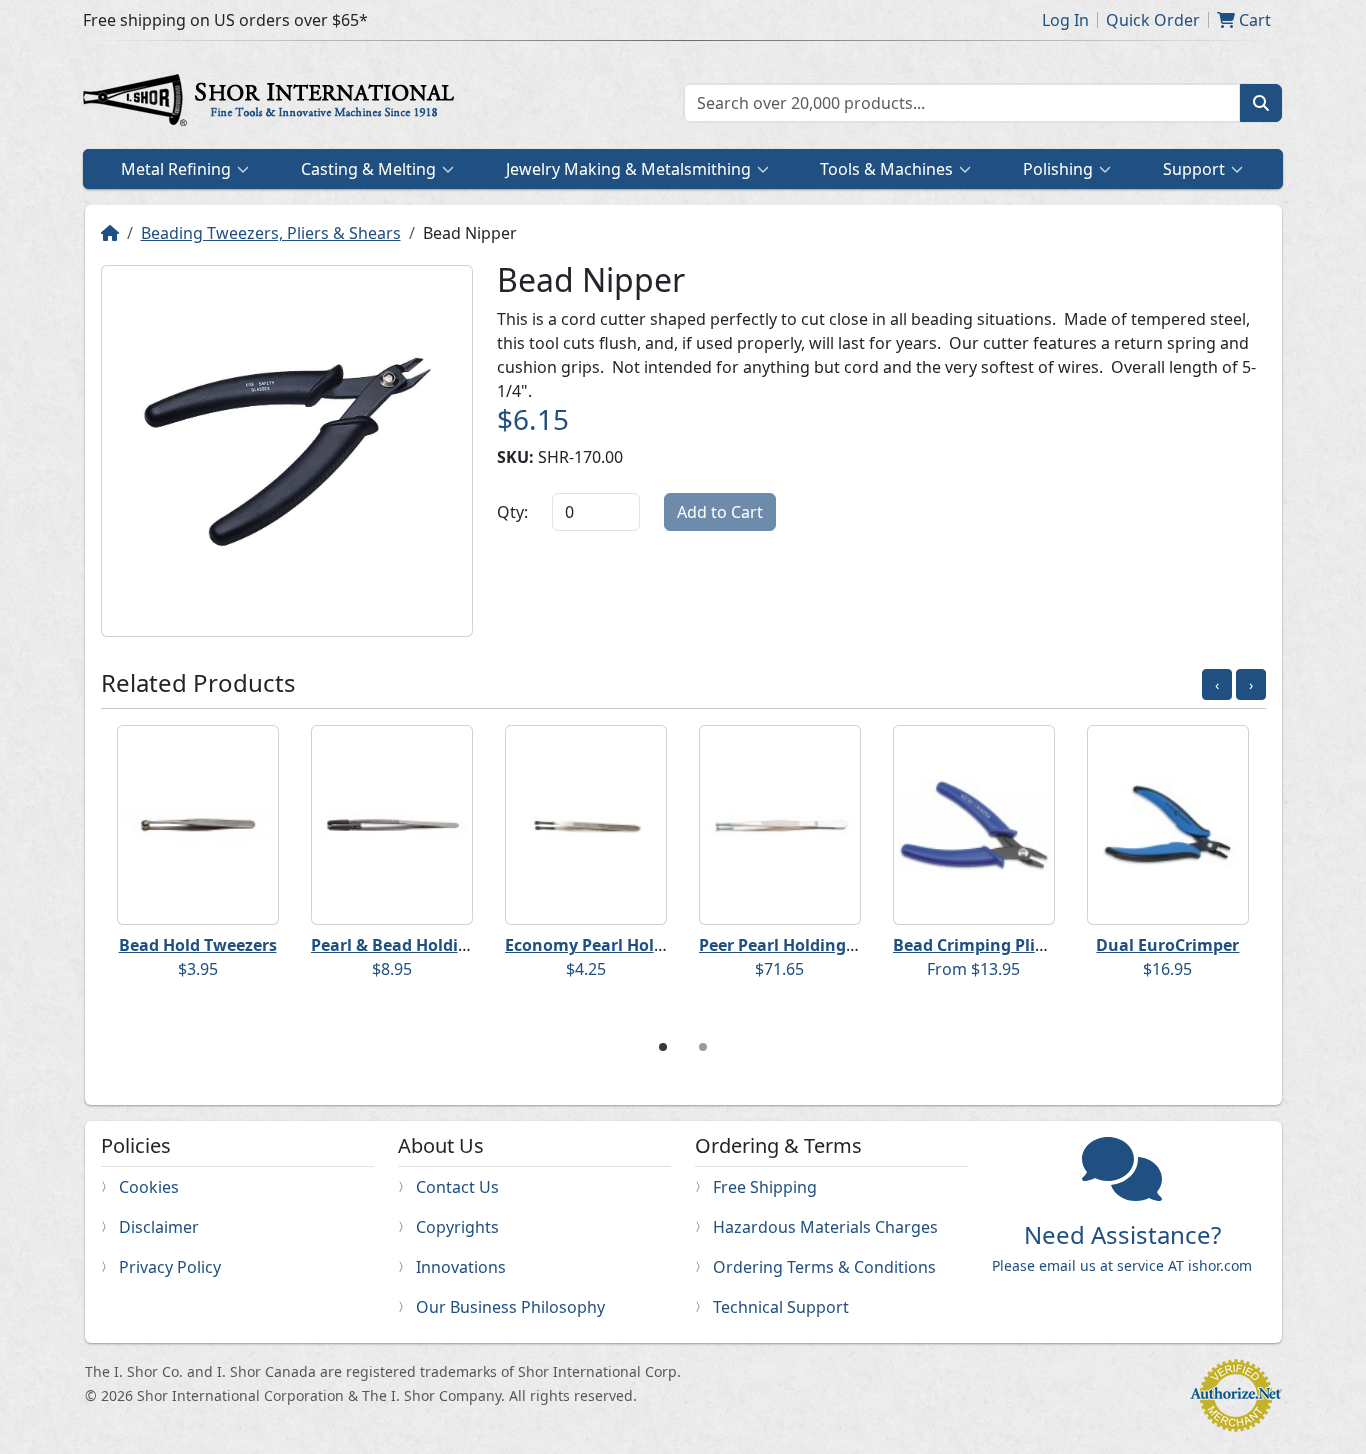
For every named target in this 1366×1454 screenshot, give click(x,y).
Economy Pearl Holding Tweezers (636, 945)
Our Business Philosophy (510, 1307)
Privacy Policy (170, 1267)
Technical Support (781, 1307)
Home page (273, 103)
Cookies (149, 1187)
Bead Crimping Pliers (976, 945)
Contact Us (457, 1187)
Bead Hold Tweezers (198, 945)
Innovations (461, 1267)
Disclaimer (159, 1227)
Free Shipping (765, 1187)
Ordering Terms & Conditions (824, 1267)
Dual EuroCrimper (1167, 945)
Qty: (512, 512)
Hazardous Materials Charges (825, 1227)
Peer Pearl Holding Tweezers (811, 945)
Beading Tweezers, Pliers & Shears (271, 233)
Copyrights (457, 1227)
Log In (1065, 20)
